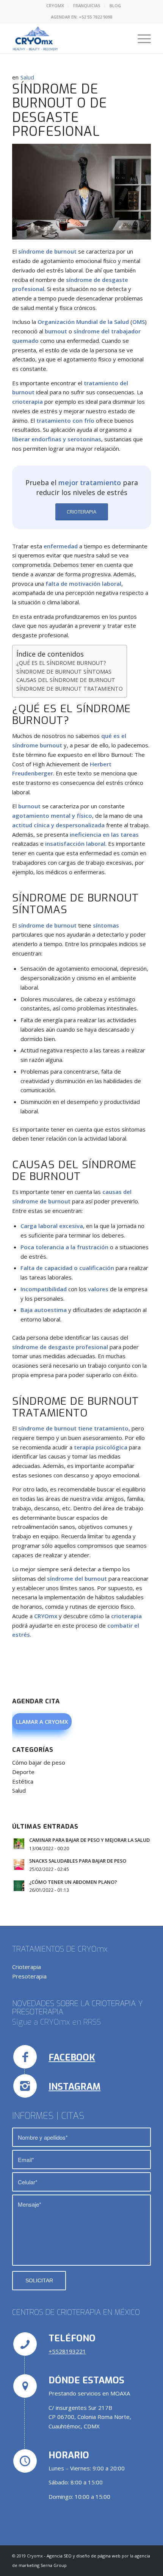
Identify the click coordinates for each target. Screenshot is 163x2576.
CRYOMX (55, 5)
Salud (27, 77)
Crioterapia (27, 1967)
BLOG (115, 5)
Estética (23, 1781)
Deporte (23, 1772)
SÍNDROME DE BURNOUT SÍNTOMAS (64, 672)
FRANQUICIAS (87, 5)
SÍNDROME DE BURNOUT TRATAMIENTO (70, 689)
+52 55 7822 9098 (96, 17)
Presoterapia (29, 1976)
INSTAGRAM (74, 2087)
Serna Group (54, 2565)
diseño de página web (99, 2556)
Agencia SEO (59, 2556)
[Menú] (140, 38)
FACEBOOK (72, 2058)
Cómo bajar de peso (39, 1762)
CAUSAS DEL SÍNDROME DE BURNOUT (66, 680)
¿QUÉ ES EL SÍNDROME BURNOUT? (61, 663)
